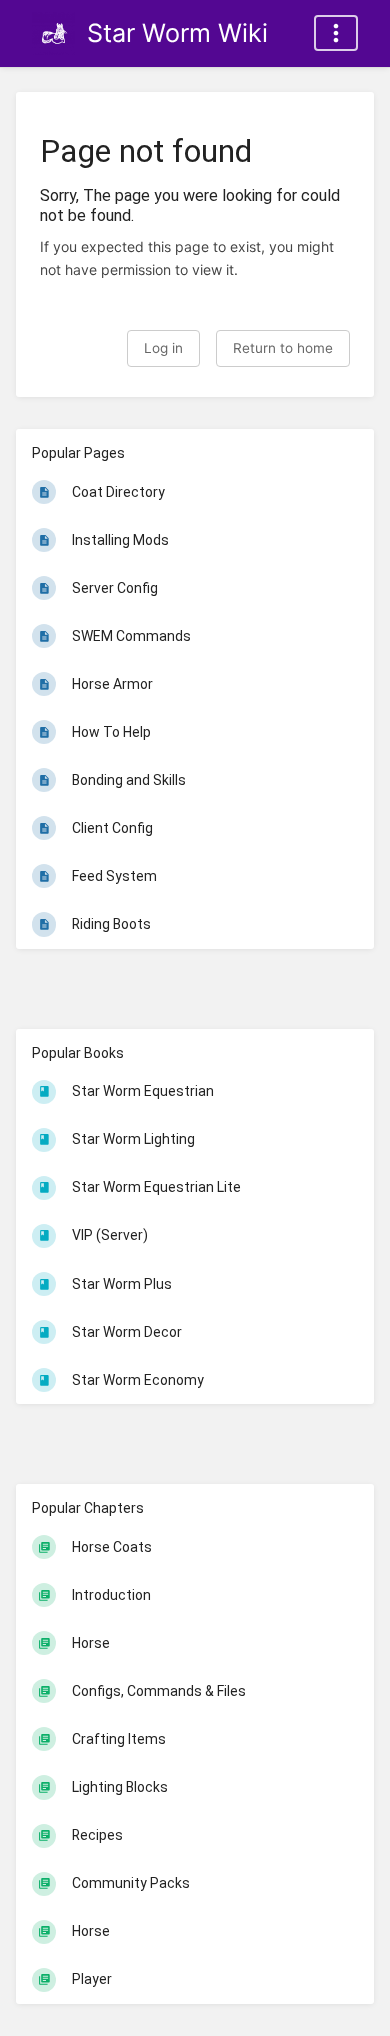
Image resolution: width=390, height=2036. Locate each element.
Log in (163, 348)
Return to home (283, 348)
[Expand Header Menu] (336, 33)
